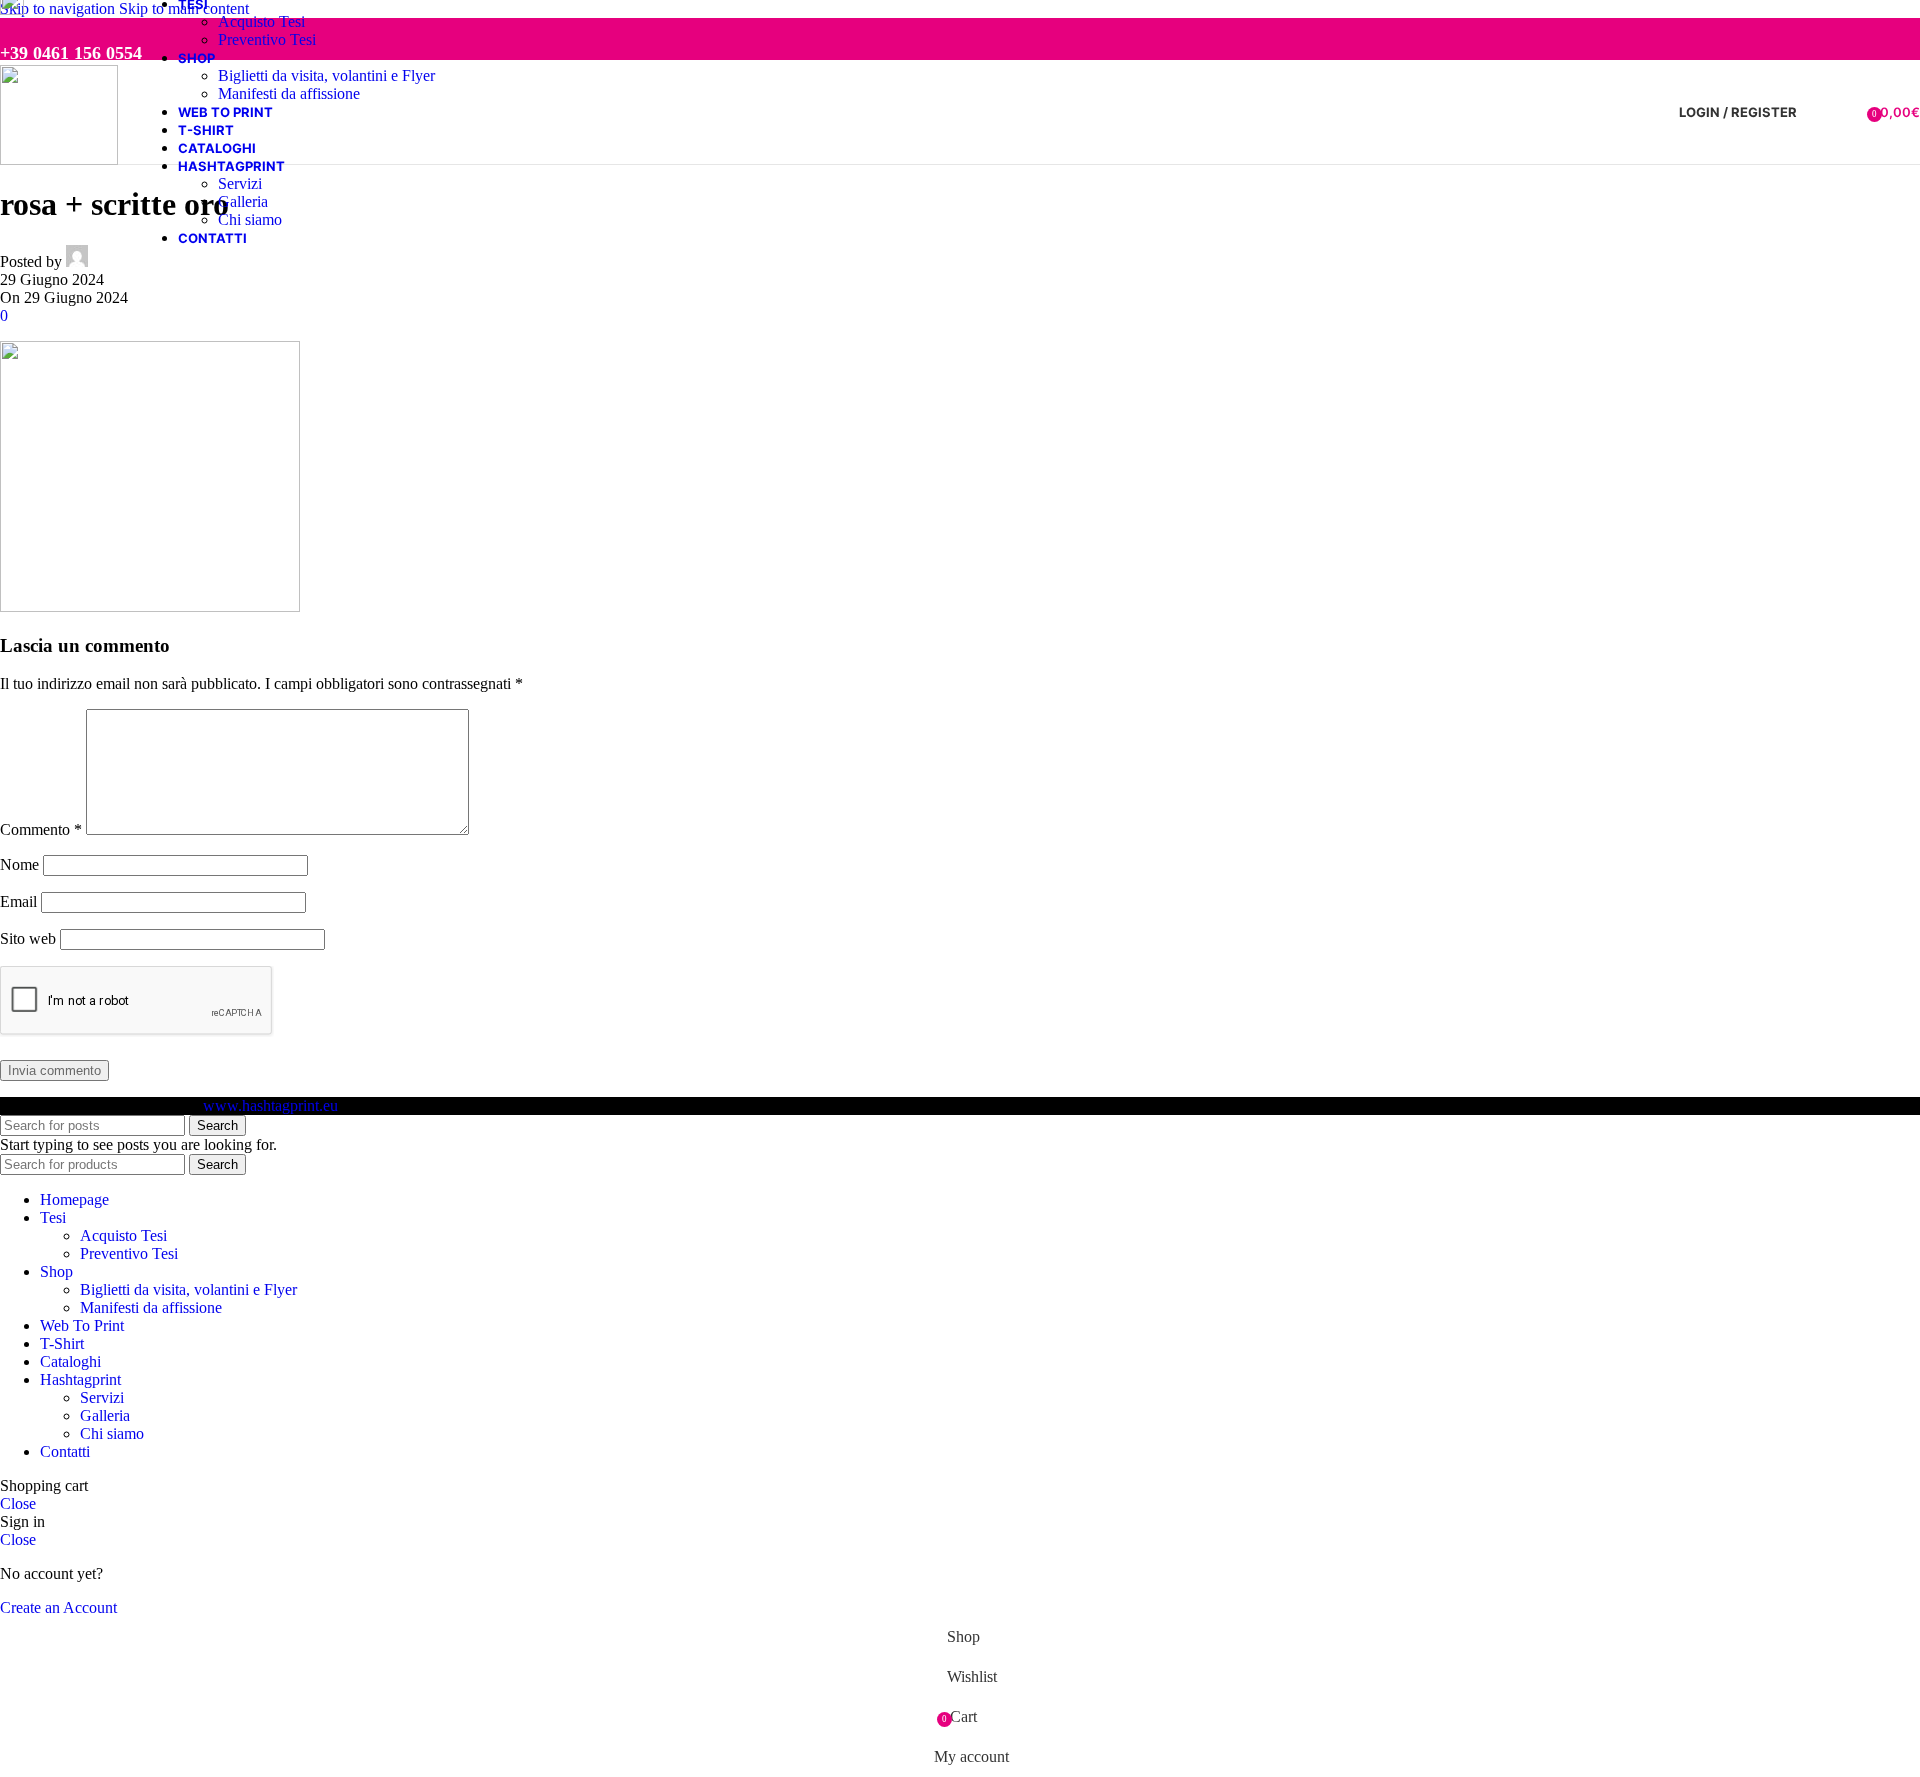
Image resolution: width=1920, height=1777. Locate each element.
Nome (19, 864)
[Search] (1817, 112)
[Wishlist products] (1845, 112)
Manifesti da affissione (289, 93)
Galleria (243, 201)
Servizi (240, 183)
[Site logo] (59, 159)
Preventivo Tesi (267, 39)
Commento (41, 829)
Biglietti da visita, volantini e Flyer (326, 75)
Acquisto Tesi (261, 21)
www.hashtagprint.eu (270, 1105)
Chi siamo (250, 219)
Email (18, 901)
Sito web (28, 938)
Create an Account (58, 1607)
